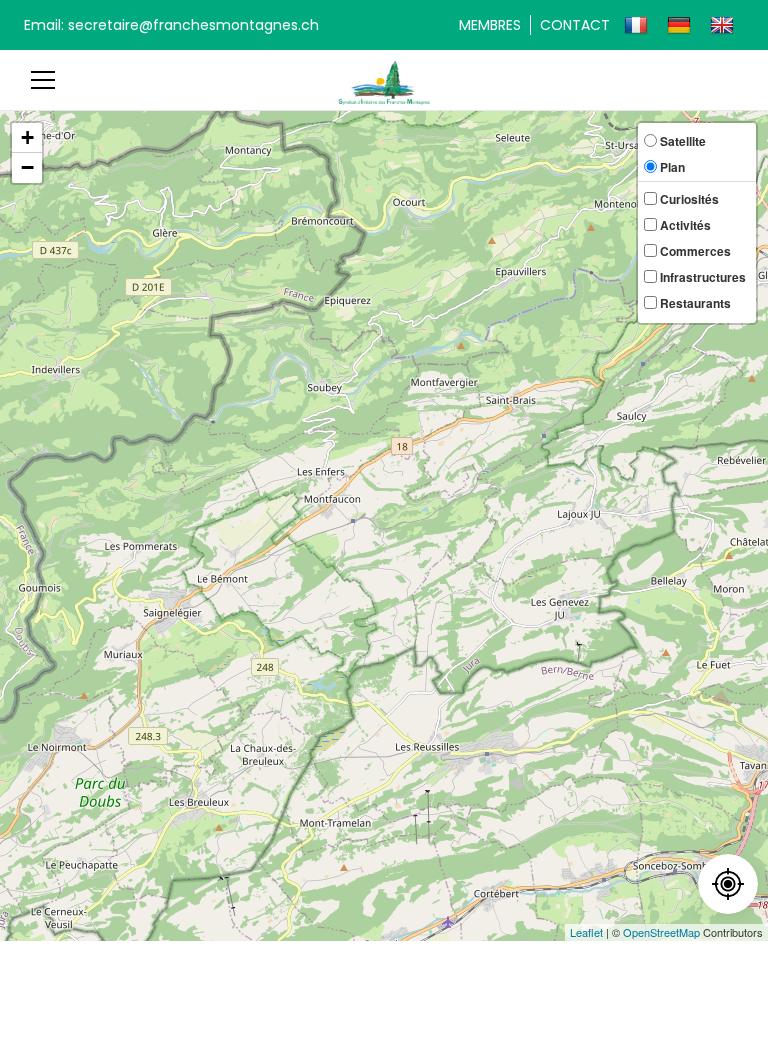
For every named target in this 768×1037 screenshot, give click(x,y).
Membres (490, 25)
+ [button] (27, 137)
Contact (575, 25)
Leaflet (586, 932)
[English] (724, 25)
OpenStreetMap (661, 932)
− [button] (27, 167)
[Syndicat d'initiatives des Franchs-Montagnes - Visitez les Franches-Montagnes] (384, 79)
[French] (638, 25)
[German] (681, 25)
